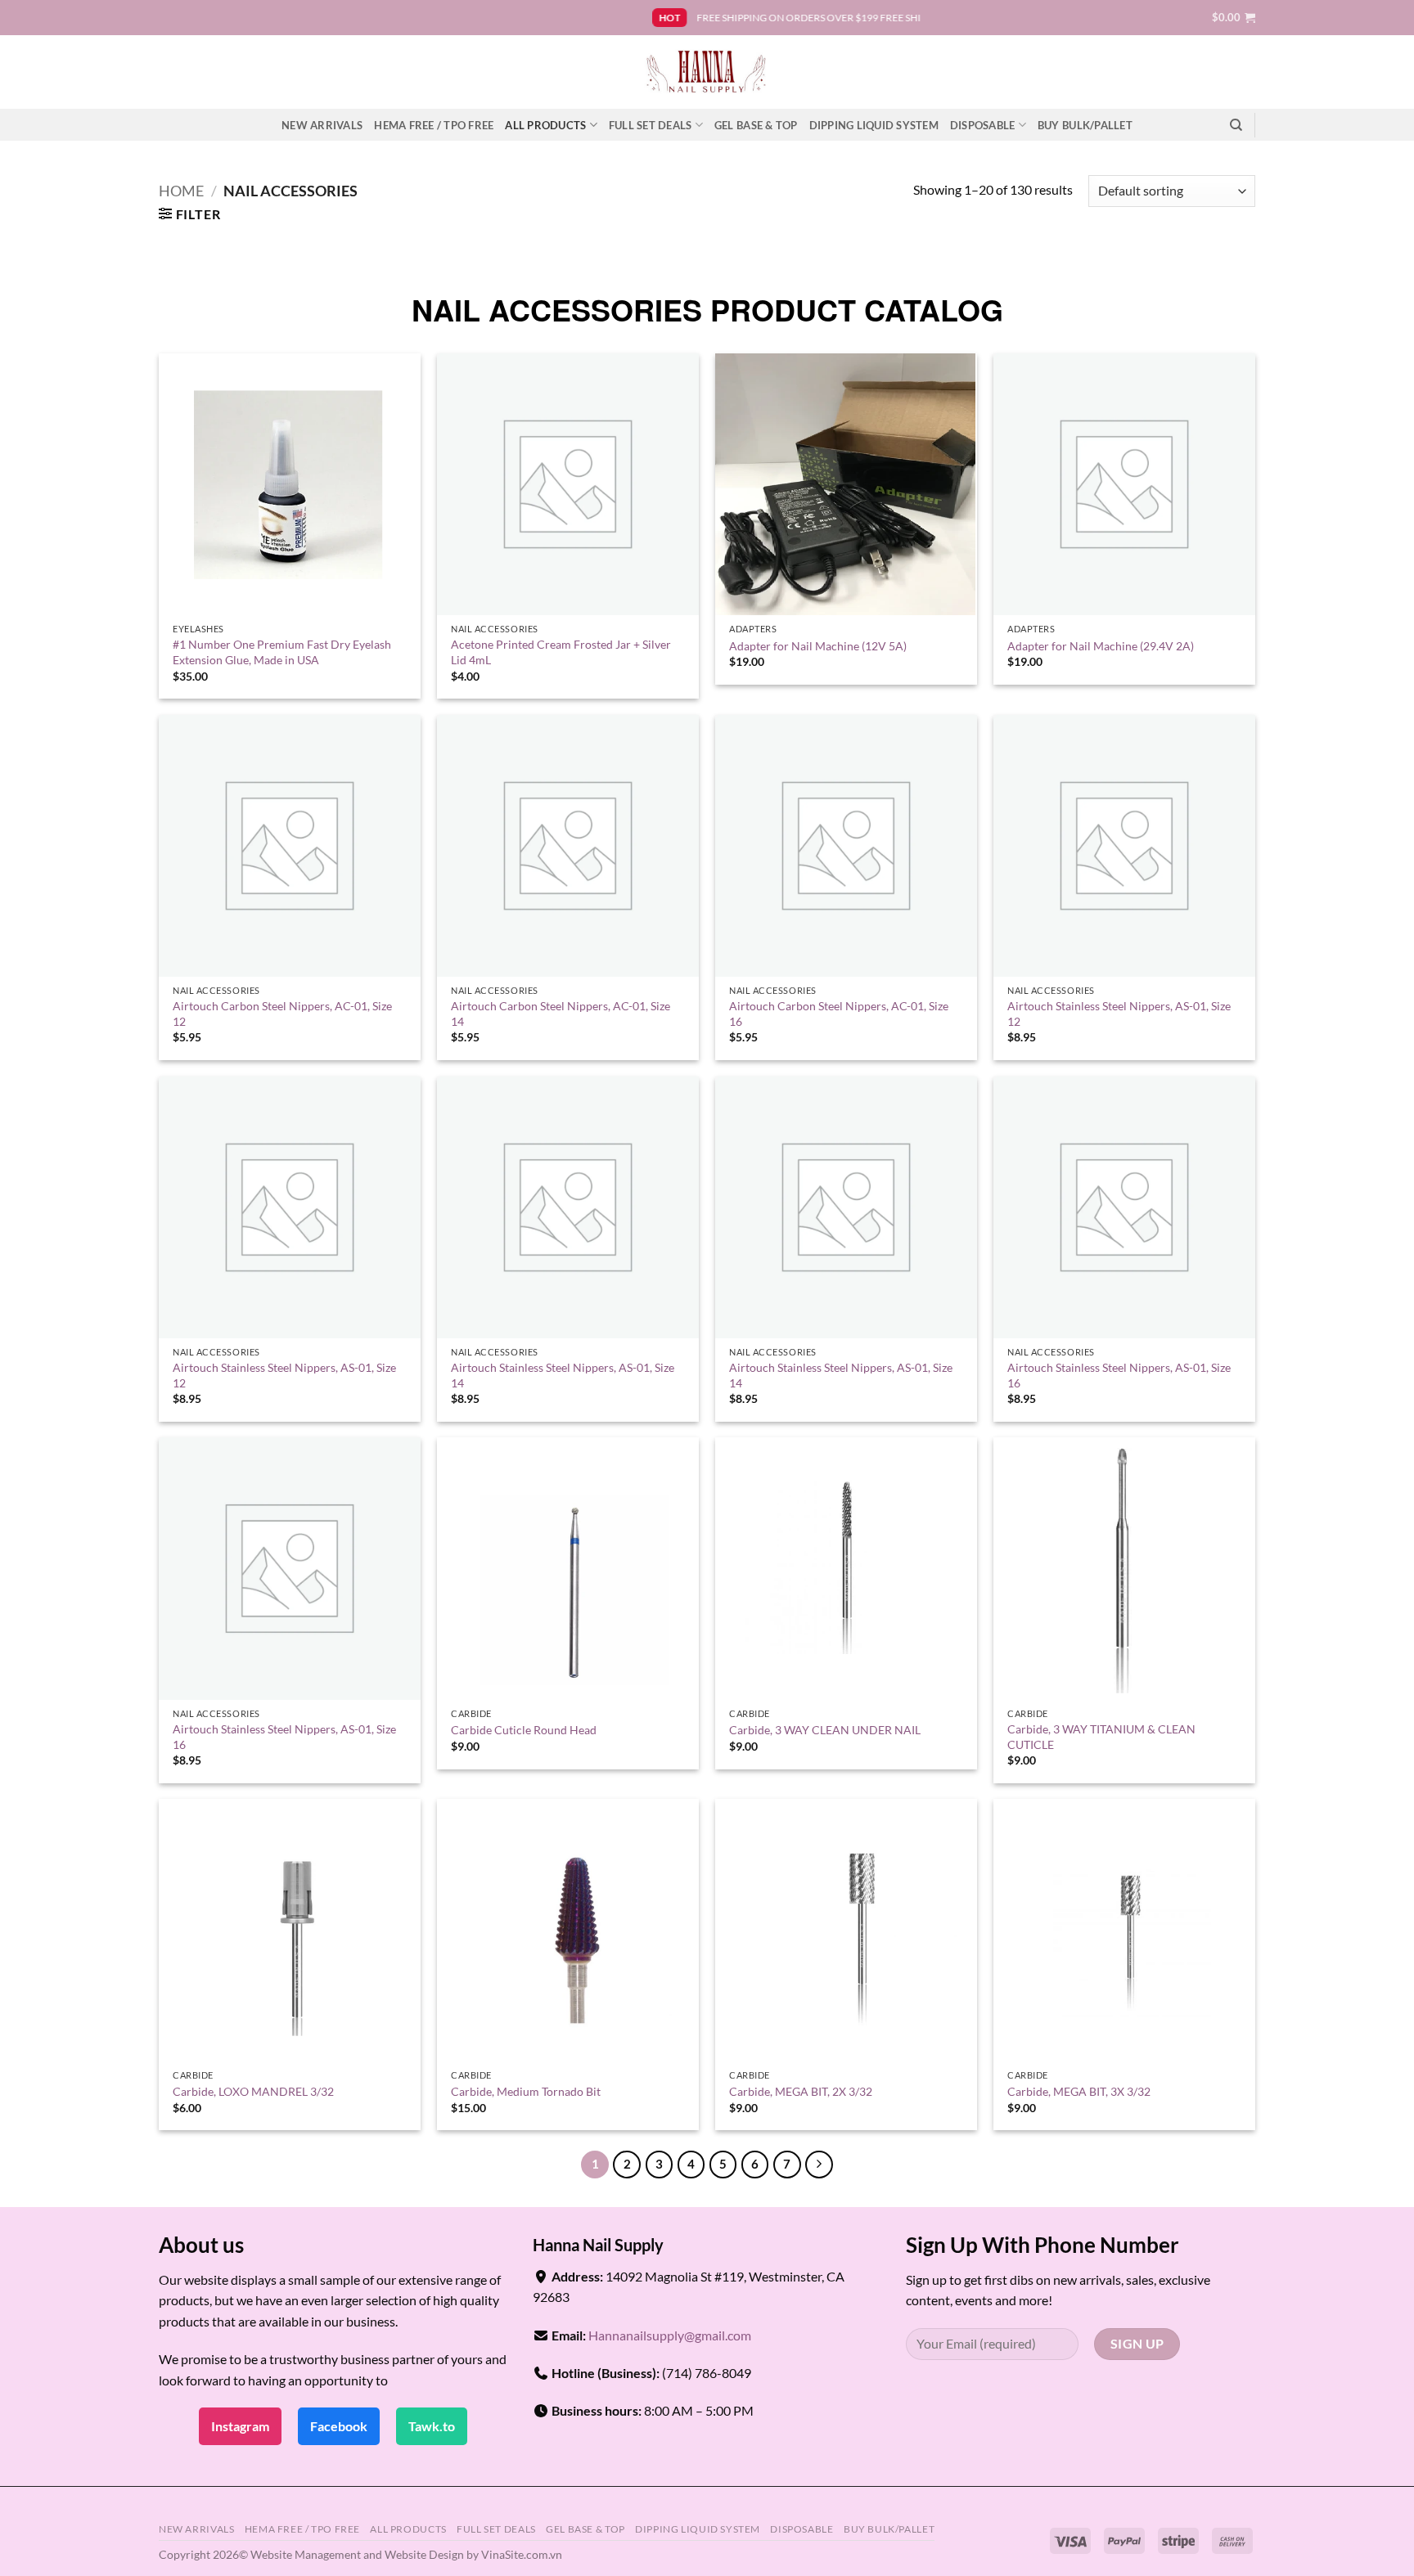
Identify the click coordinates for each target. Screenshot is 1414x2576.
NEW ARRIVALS (322, 125)
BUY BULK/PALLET (1085, 125)
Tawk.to (432, 2426)
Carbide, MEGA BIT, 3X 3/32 (1079, 2091)
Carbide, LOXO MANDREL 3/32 (253, 2091)
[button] (1234, 17)
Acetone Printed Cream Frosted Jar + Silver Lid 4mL (561, 652)
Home (181, 191)
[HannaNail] (707, 72)
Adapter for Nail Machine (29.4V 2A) (1101, 646)
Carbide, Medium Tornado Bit (526, 2091)
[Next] (819, 2165)
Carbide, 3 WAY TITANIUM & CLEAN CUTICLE (1101, 1737)
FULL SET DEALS (651, 125)
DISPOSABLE (983, 125)
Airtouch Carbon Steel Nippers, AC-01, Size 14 (561, 1014)
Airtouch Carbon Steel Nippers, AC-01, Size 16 (839, 1014)
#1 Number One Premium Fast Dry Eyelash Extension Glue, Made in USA (282, 652)
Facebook (339, 2426)
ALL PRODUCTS (545, 125)
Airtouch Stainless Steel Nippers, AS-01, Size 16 (1119, 1375)
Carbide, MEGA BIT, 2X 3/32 (801, 2091)
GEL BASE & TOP (756, 125)
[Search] (1236, 125)
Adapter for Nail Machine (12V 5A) (818, 646)
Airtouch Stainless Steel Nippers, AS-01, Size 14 (563, 1375)
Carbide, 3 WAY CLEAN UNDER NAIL (825, 1730)
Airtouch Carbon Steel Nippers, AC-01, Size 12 (282, 1014)
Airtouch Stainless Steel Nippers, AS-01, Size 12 (1119, 1014)
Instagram (240, 2426)
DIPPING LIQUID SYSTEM (874, 125)
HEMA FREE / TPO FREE (434, 125)
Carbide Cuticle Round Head (524, 1730)
